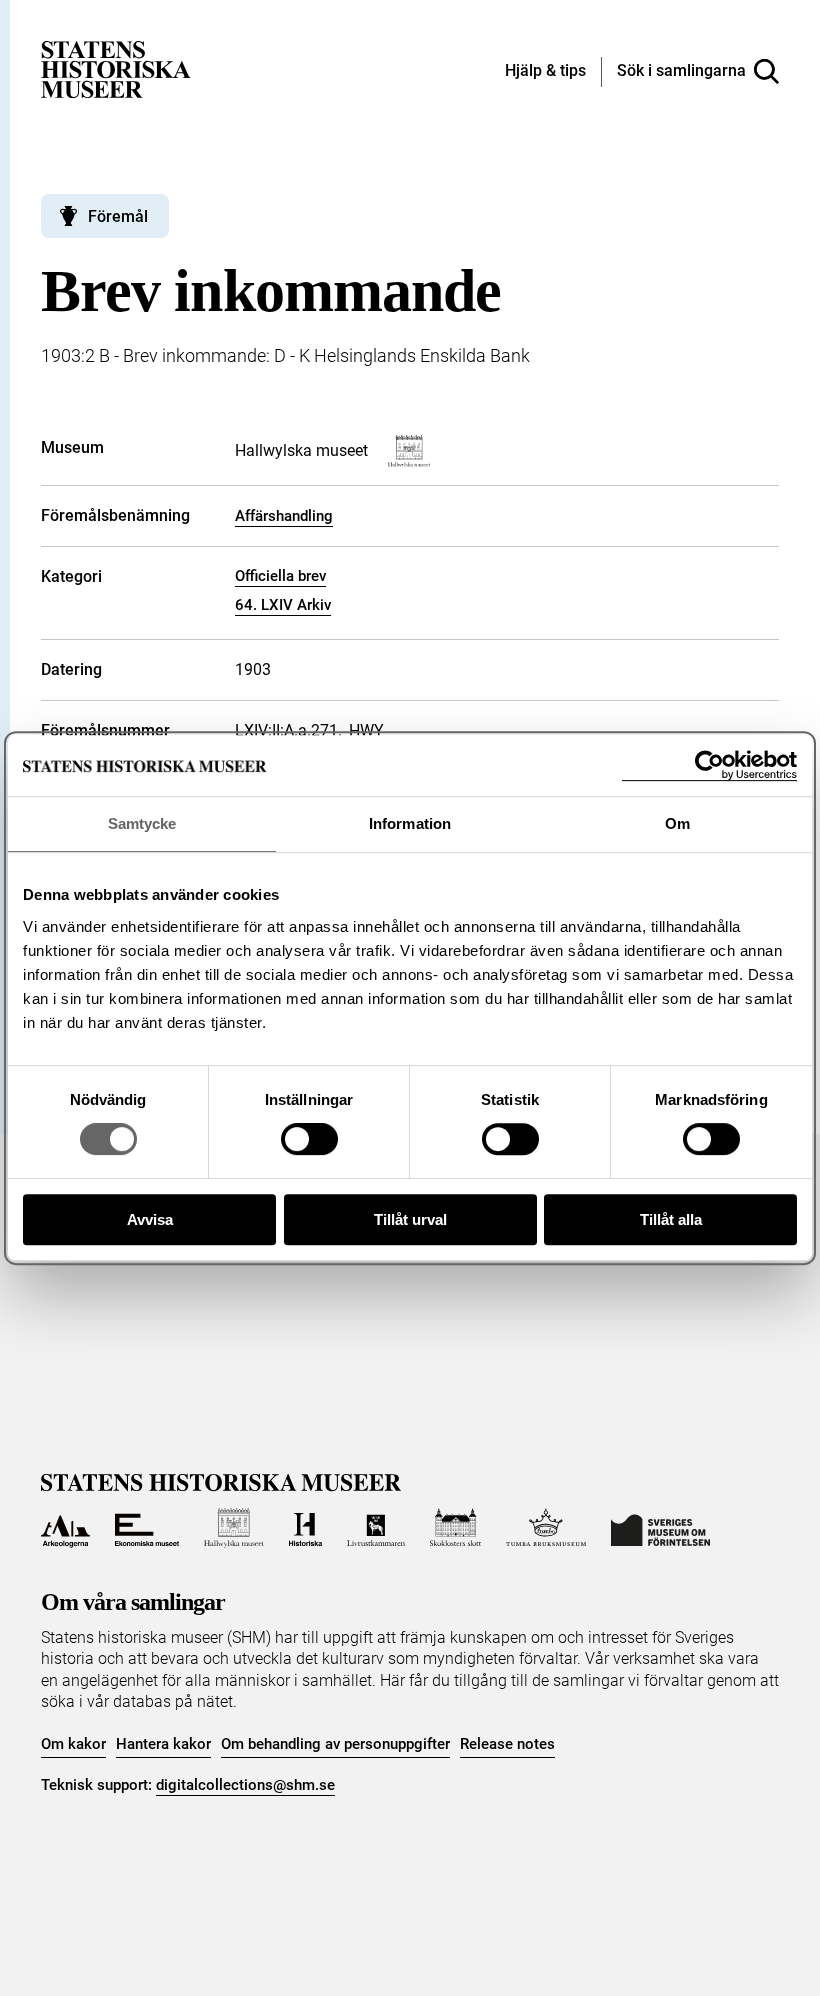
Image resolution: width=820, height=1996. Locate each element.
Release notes (507, 1744)
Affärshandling (284, 516)
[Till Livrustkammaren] (376, 1528)
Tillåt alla (671, 1219)
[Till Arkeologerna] (65, 1528)
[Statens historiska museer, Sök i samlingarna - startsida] (116, 68)
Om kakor (73, 1744)
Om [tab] (677, 823)
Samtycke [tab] (142, 823)
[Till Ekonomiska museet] (147, 1528)
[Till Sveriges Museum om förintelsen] (660, 1528)
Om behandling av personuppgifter (335, 1744)
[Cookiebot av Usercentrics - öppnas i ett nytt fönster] (709, 765)
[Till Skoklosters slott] (456, 1528)
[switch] (309, 1139)
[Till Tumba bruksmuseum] (546, 1528)
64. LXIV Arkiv (283, 605)
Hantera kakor (163, 1744)
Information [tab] (410, 823)
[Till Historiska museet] (305, 1528)
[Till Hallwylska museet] (233, 1528)
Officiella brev (280, 576)
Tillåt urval (410, 1219)
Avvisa (150, 1219)
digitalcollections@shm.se (245, 1785)
